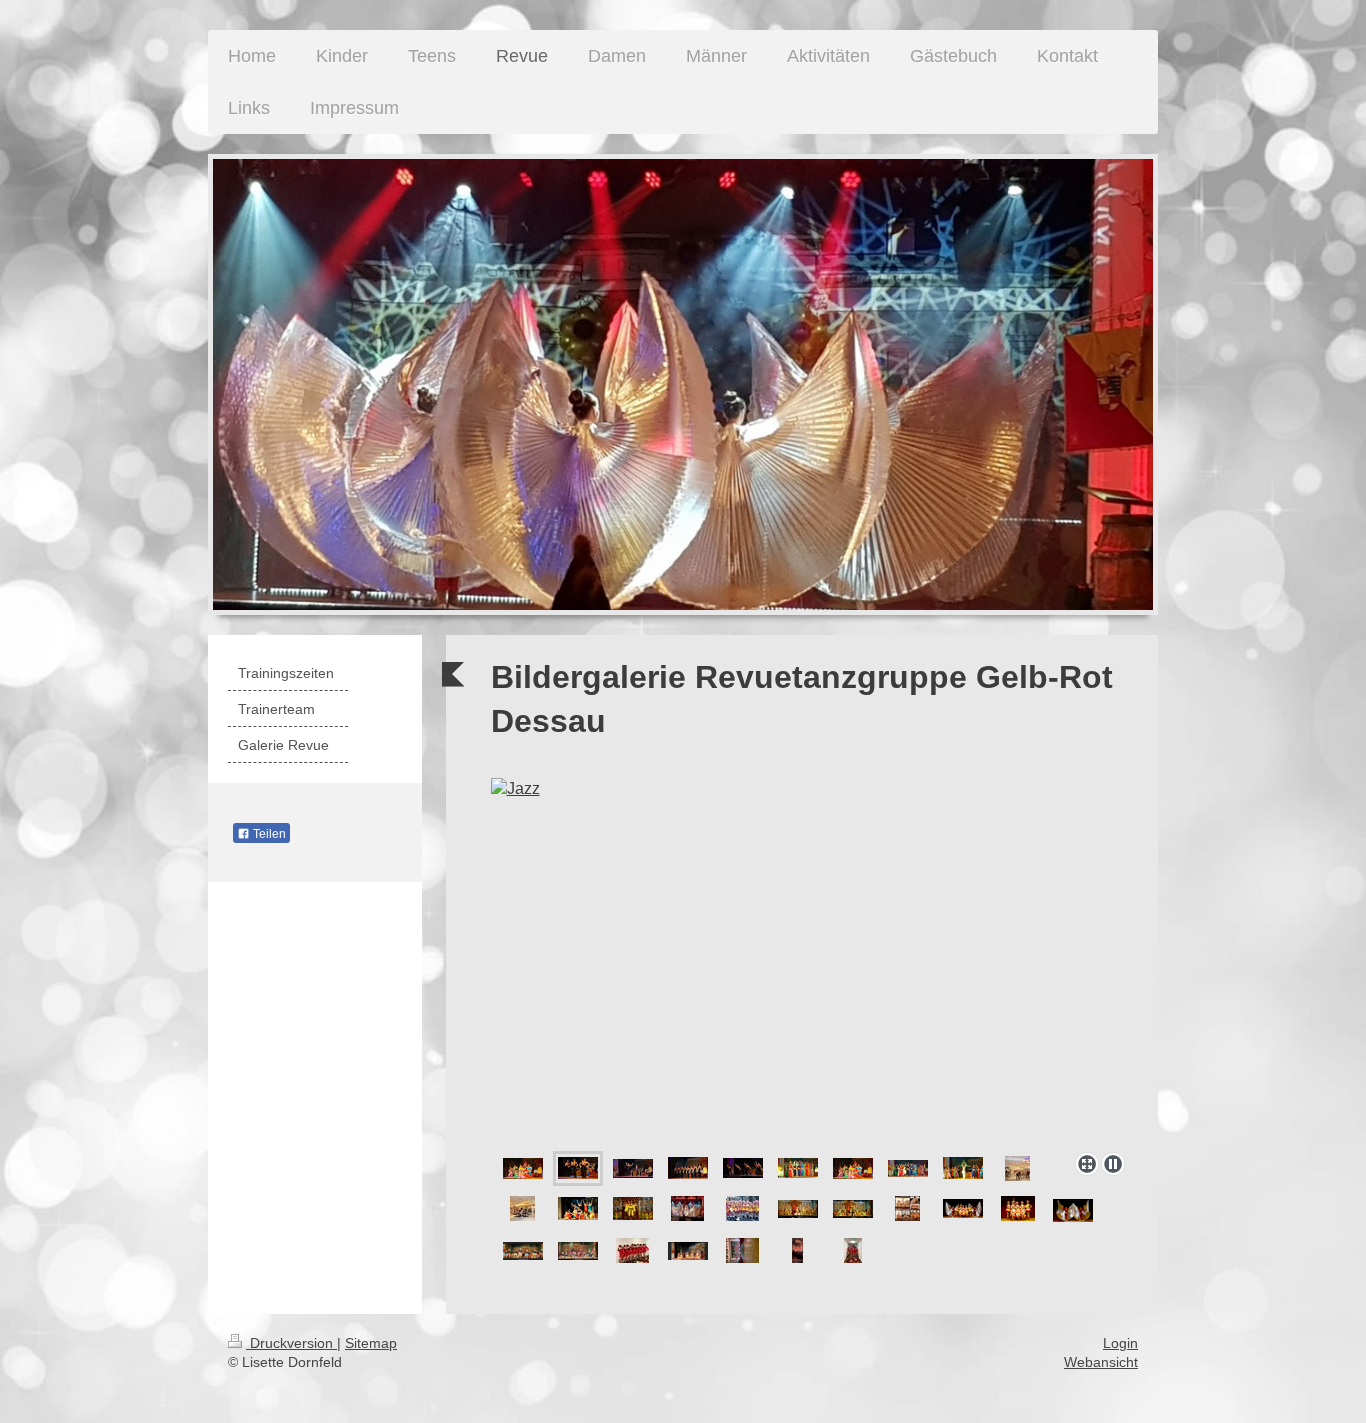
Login (1120, 1343)
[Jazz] (812, 961)
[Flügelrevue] (687, 1208)
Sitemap (371, 1343)
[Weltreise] (633, 1208)
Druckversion (291, 1343)
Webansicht (1101, 1362)
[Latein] (578, 1208)
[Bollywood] (523, 1168)
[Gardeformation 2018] (742, 1208)
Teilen (268, 834)
